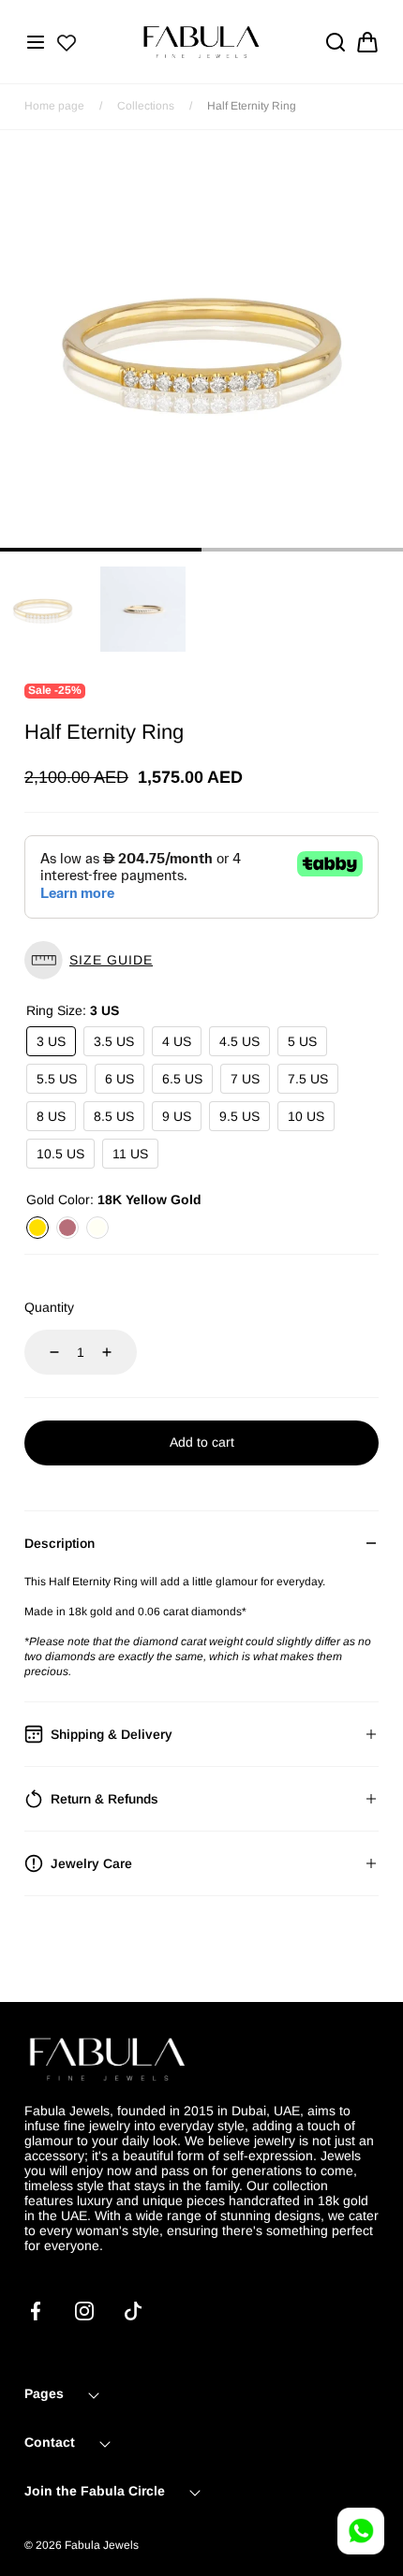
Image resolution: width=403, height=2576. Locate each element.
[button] (36, 42)
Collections (146, 106)
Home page (54, 106)
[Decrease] (43, 1352)
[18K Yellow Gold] (37, 1228)
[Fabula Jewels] (201, 42)
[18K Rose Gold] (67, 1228)
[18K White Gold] (97, 1228)
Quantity (49, 1307)
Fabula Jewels (102, 2545)
